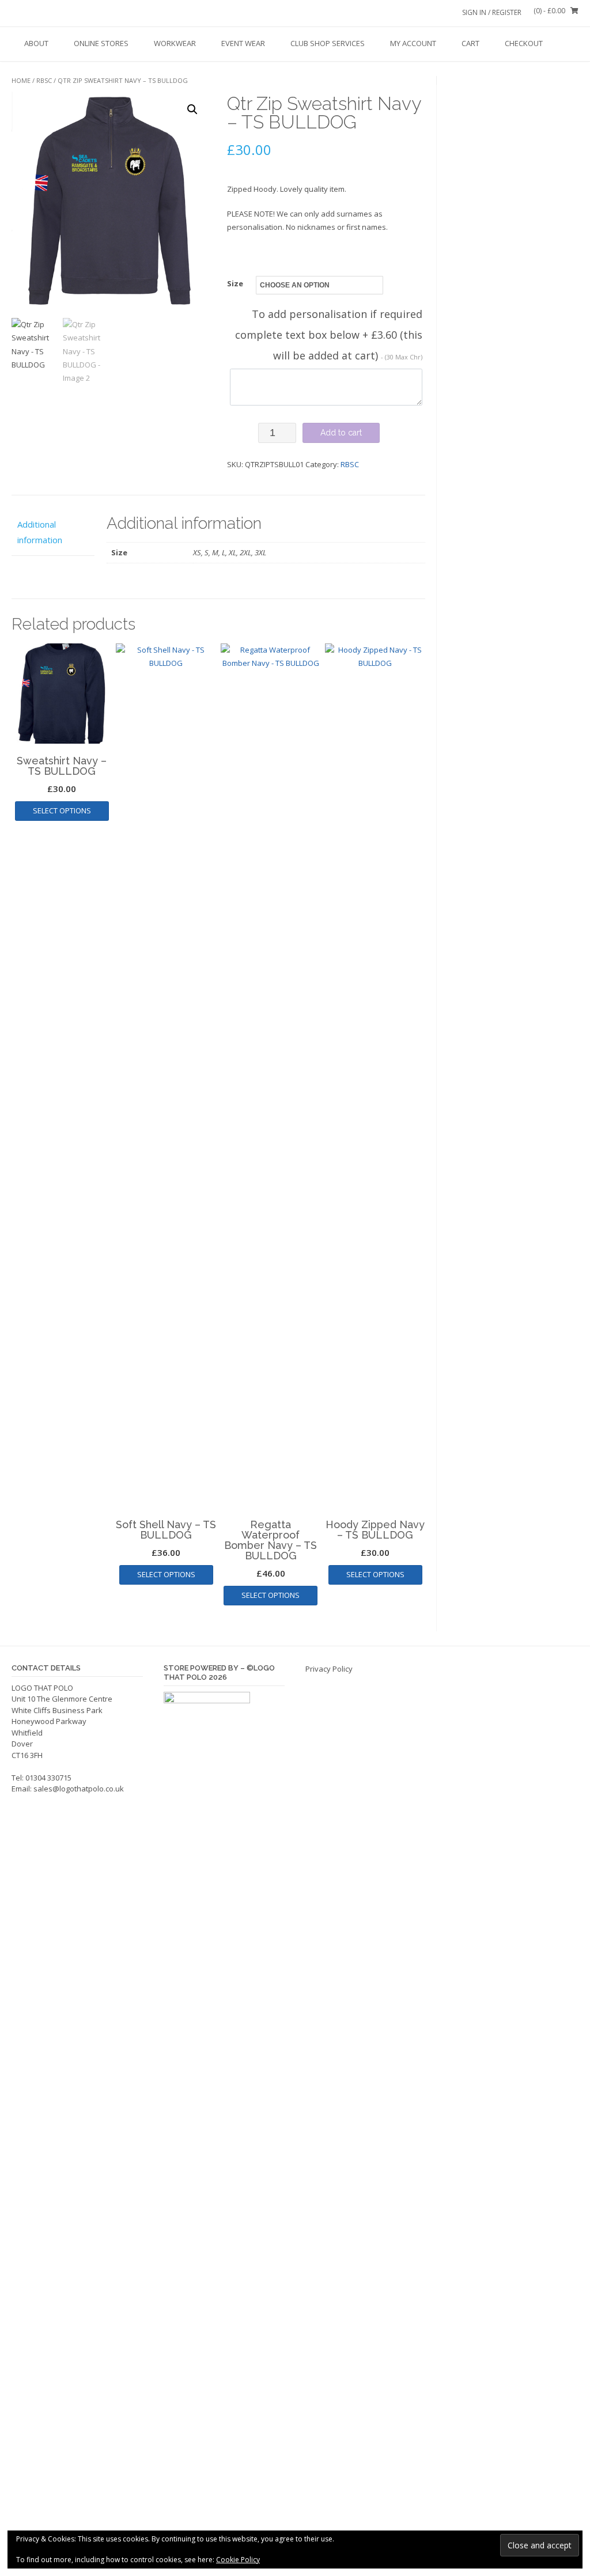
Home (21, 80)
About (36, 43)
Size (235, 283)
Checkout (524, 43)
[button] (192, 109)
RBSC (44, 80)
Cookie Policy (238, 2560)
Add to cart (341, 433)
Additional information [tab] (40, 532)
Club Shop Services (328, 43)
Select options (62, 810)
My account (413, 43)
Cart (470, 43)
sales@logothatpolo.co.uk (79, 1789)
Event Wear (243, 43)
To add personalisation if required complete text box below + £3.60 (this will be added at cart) (329, 335)
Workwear (175, 43)
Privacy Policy (329, 1669)
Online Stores (101, 43)
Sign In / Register (492, 12)
